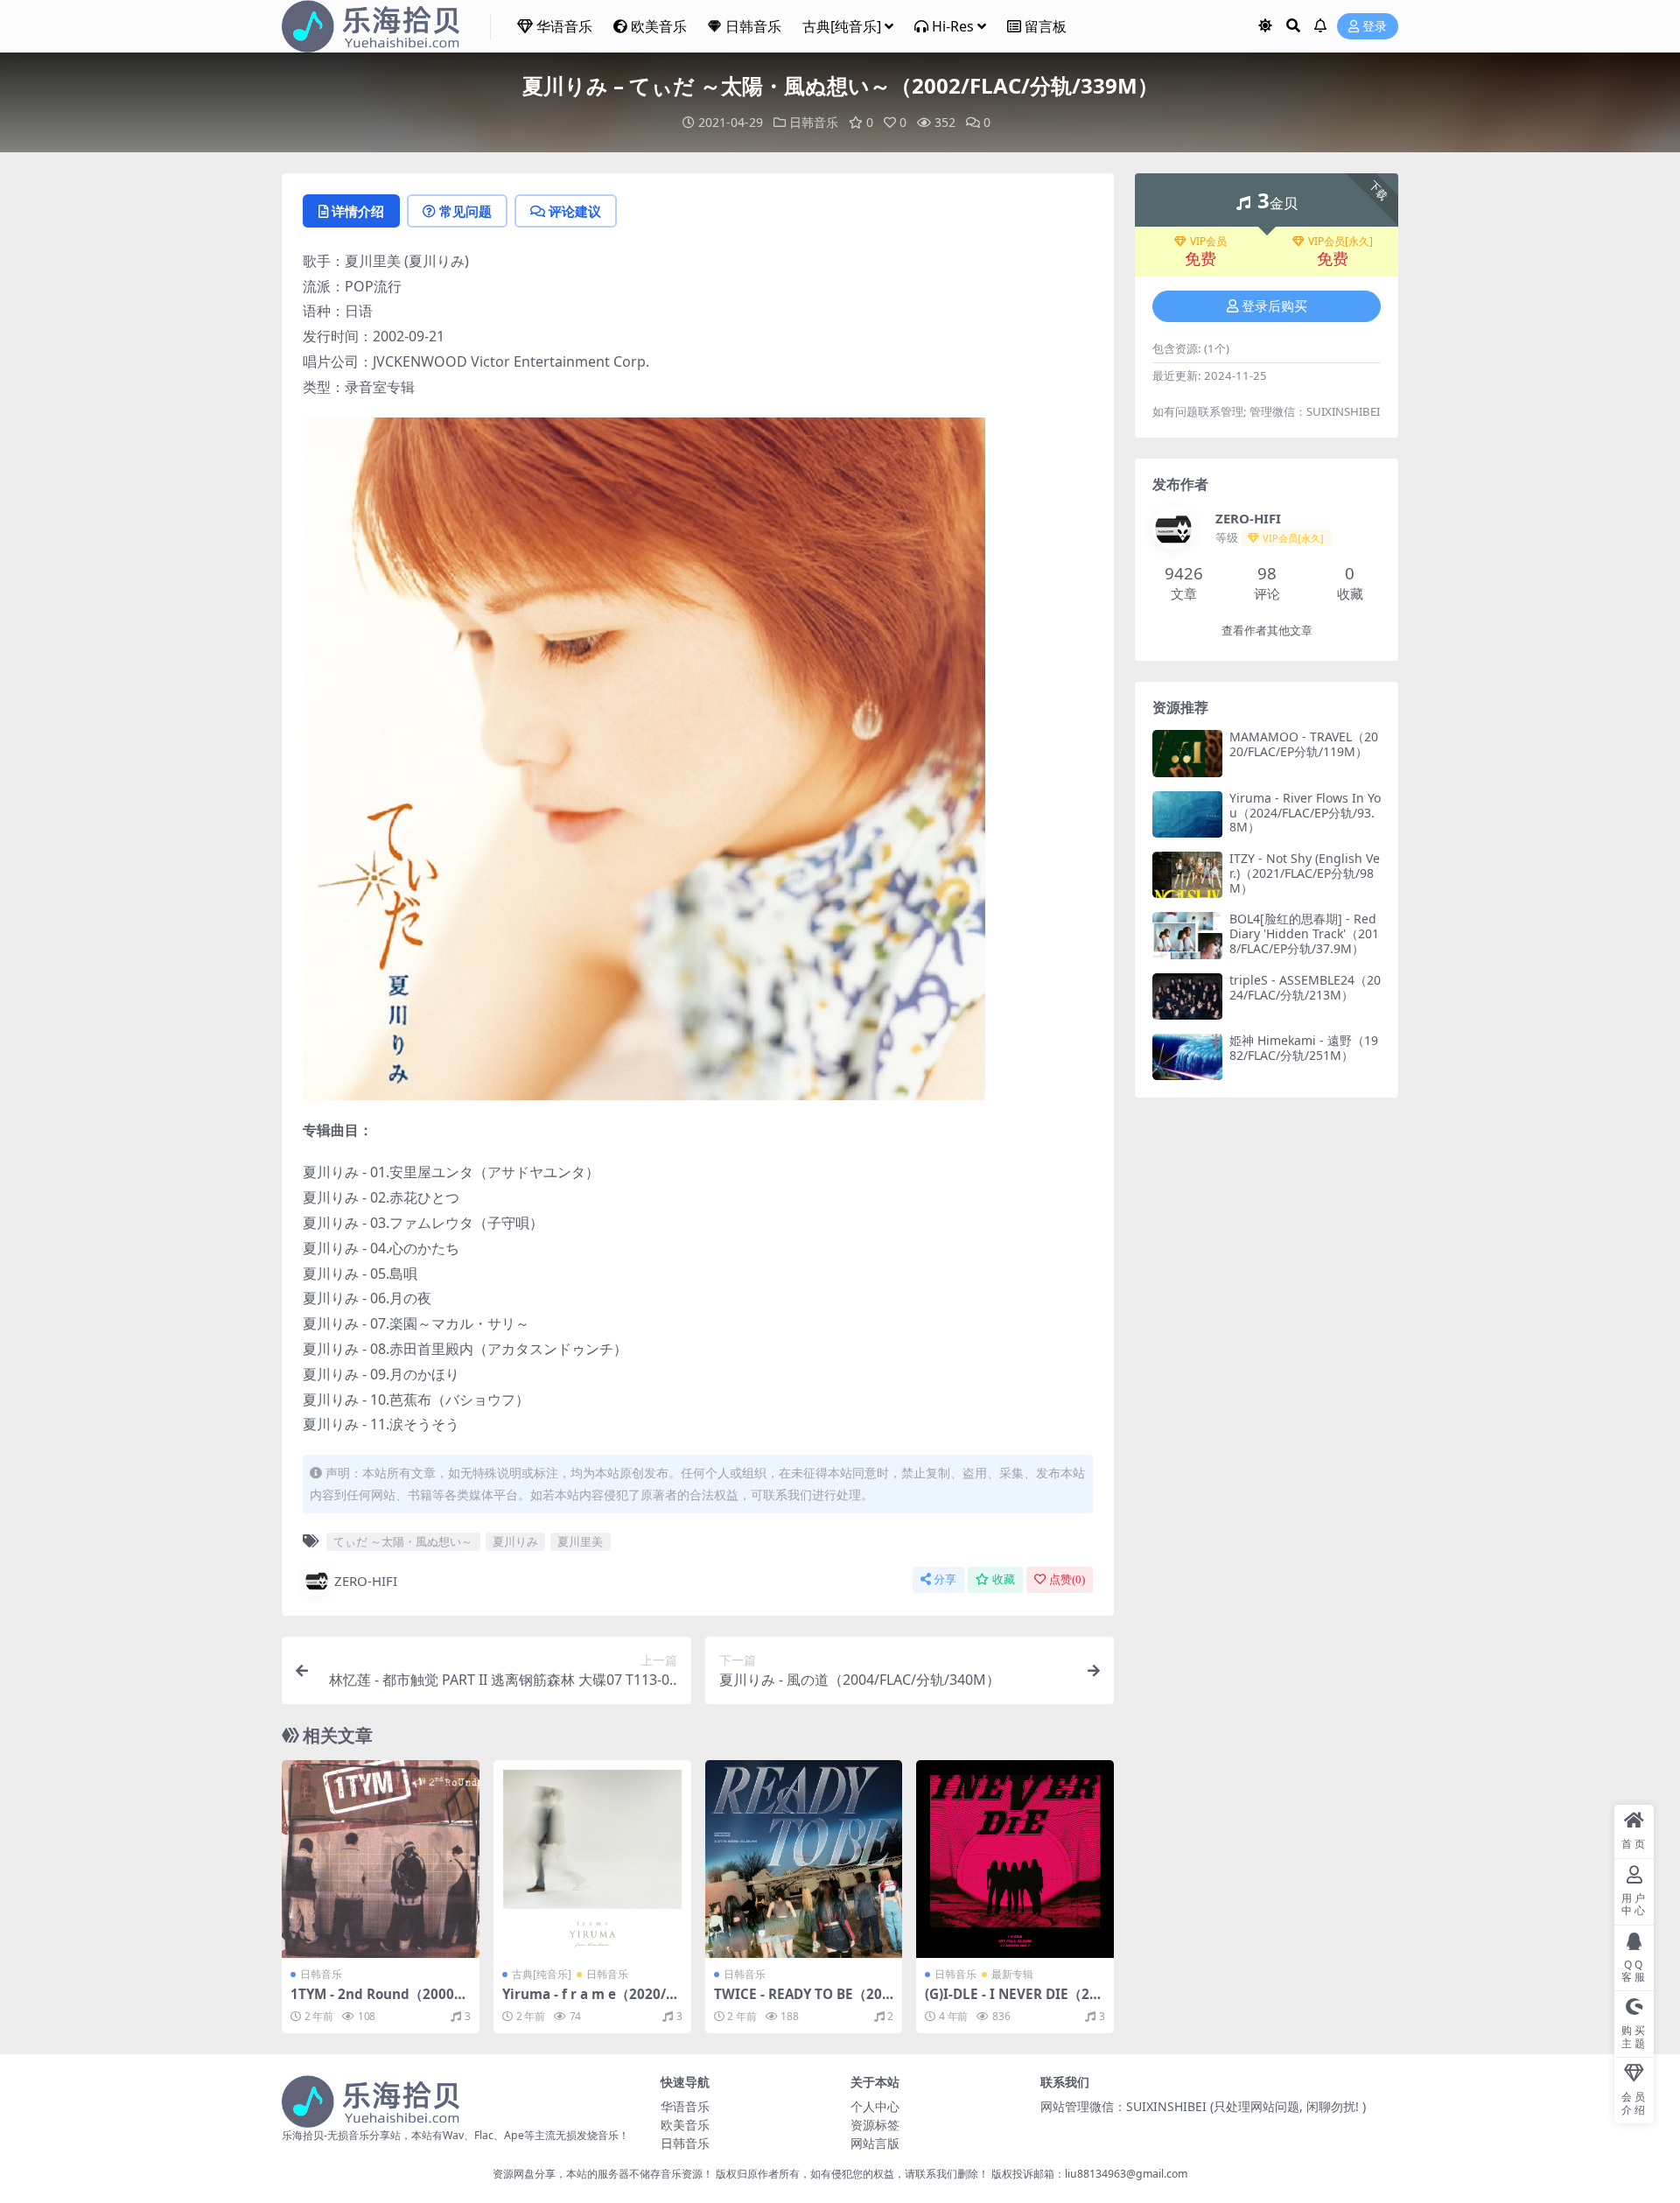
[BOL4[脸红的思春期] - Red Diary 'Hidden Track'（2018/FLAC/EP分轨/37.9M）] (1187, 935)
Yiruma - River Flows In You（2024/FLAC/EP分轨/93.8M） (1305, 813)
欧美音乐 (659, 26)
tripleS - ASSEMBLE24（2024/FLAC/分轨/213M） (1305, 987)
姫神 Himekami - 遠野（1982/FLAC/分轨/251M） (1304, 1048)
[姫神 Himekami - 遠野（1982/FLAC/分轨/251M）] (1187, 1057)
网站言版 (875, 2143)
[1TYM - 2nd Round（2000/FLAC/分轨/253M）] (381, 1859)
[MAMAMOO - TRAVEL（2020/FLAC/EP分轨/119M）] (1187, 753)
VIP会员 (1208, 242)
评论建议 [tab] (575, 211)
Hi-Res (953, 26)
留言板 (1046, 26)
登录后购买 (1274, 306)
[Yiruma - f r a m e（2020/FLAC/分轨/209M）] (592, 1859)
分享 (945, 1579)
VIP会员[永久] (1340, 242)
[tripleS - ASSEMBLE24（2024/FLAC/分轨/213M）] (1187, 996)
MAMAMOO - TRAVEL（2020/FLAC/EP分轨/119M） (1304, 744)
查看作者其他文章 (1267, 631)
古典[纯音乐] (842, 26)
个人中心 (875, 2106)
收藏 (1004, 1579)
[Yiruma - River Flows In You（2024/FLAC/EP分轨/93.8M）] (1187, 814)
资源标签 (875, 2125)
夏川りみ (515, 1541)
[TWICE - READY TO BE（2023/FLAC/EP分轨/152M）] (804, 1859)
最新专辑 (1012, 1974)
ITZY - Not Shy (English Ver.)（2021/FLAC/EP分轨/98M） (1305, 873)
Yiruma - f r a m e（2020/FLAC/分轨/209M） (591, 2002)
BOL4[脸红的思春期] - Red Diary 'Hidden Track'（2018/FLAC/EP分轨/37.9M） (1304, 933)
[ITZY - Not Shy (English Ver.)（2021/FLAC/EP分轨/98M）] (1187, 875)
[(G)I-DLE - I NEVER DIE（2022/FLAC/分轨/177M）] (1015, 1859)
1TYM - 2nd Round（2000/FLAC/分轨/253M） (378, 2002)
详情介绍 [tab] (358, 211)
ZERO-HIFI (366, 1581)
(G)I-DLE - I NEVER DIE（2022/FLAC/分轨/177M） (1011, 2002)
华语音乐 (564, 26)
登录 (1375, 27)
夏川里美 (580, 1541)
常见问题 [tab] (465, 211)
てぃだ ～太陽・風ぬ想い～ (403, 1541)
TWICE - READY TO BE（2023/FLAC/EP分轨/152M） (802, 2002)
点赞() (1067, 1579)
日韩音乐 (753, 26)
